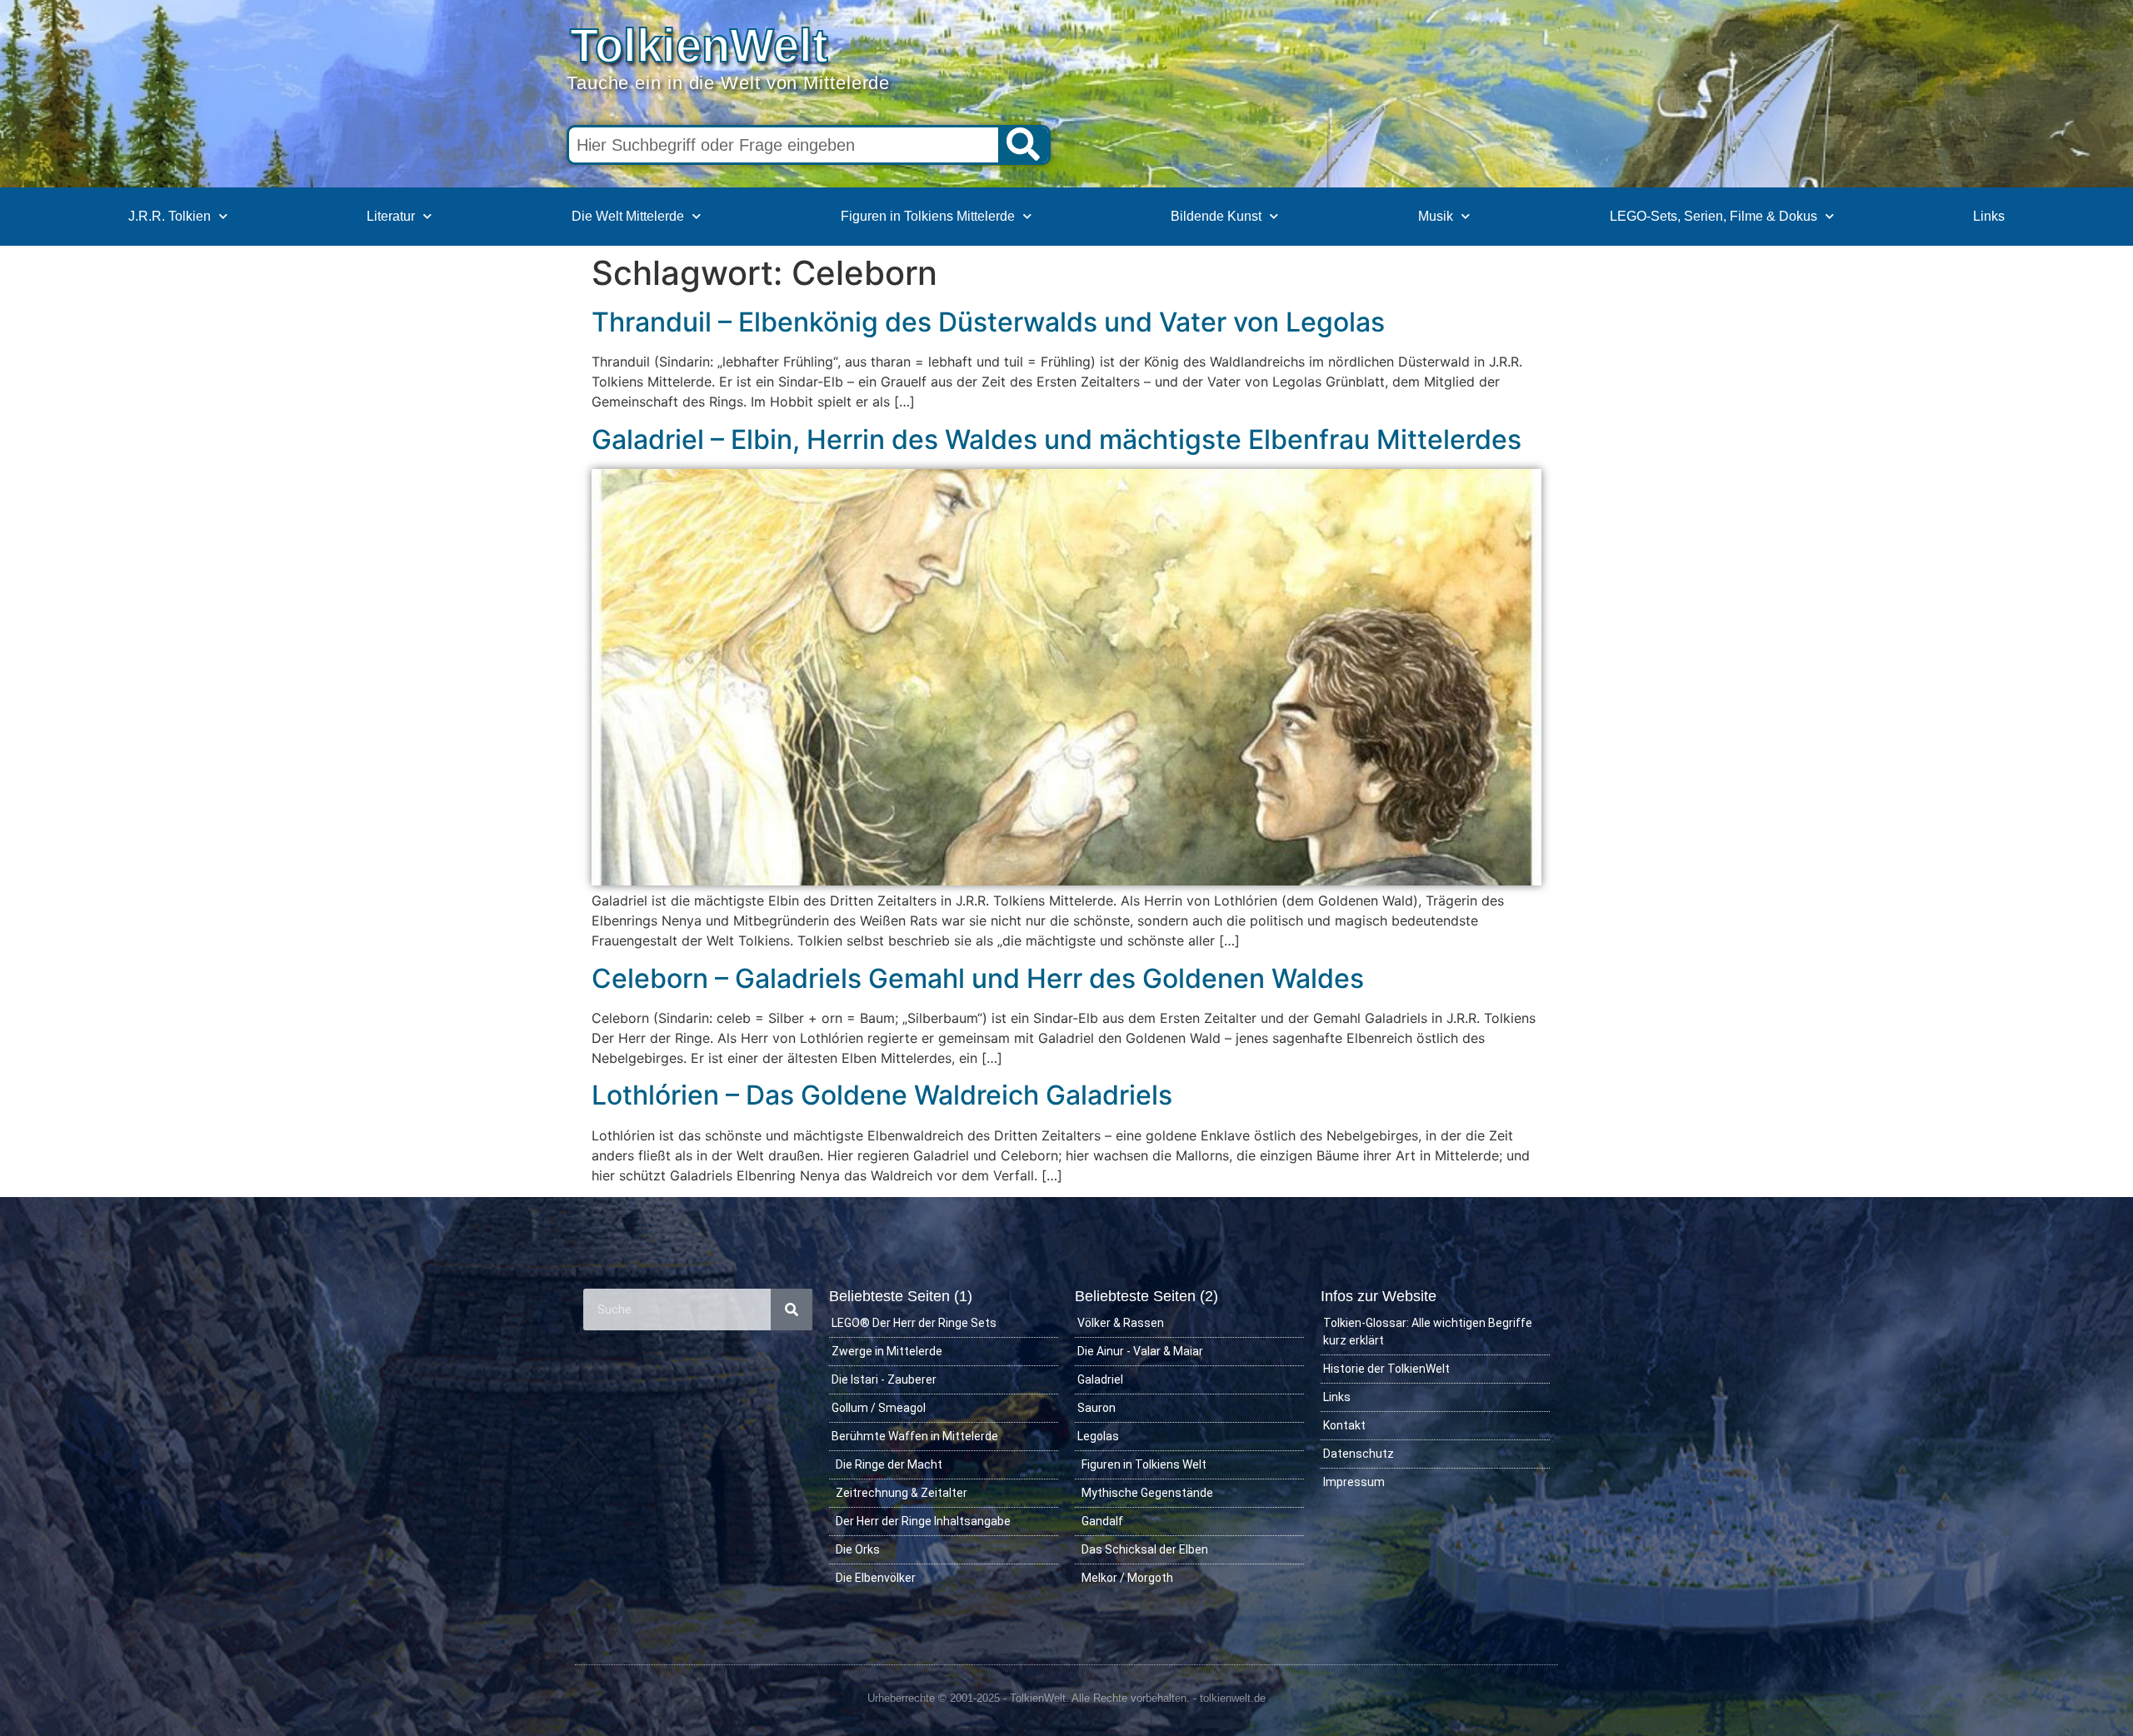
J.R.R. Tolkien (170, 216)
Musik (1436, 216)
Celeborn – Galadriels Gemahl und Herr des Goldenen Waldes (978, 978)
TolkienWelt (699, 45)
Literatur (391, 216)
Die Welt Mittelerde (628, 216)
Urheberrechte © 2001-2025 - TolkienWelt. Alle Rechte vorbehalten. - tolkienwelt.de (1066, 1698)
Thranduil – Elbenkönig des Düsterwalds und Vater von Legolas (988, 322)
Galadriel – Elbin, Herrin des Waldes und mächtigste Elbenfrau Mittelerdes (1057, 439)
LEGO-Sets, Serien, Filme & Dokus (1713, 216)
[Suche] (1023, 145)
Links (1989, 216)
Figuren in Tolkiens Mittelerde (928, 216)
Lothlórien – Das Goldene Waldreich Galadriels (882, 1095)
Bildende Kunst (1216, 216)
